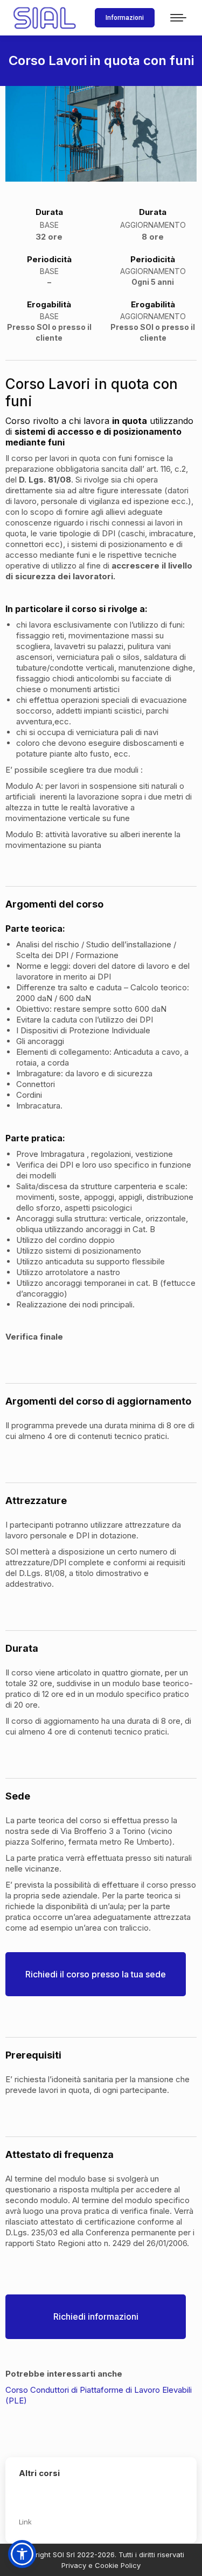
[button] (22, 2554)
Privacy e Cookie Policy (101, 2565)
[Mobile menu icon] (178, 18)
